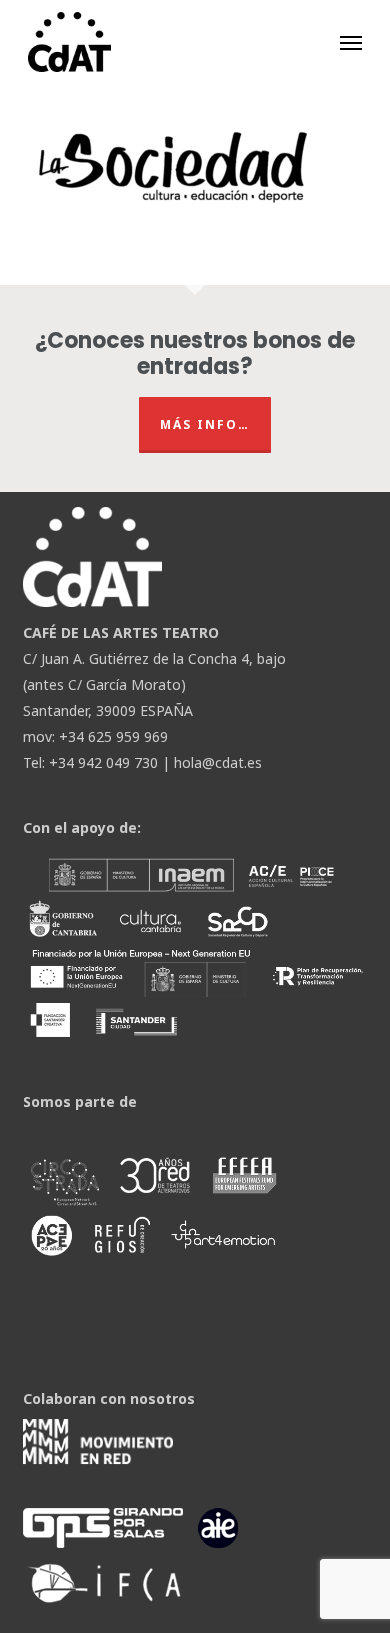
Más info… (205, 424)
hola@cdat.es (218, 762)
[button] (351, 42)
